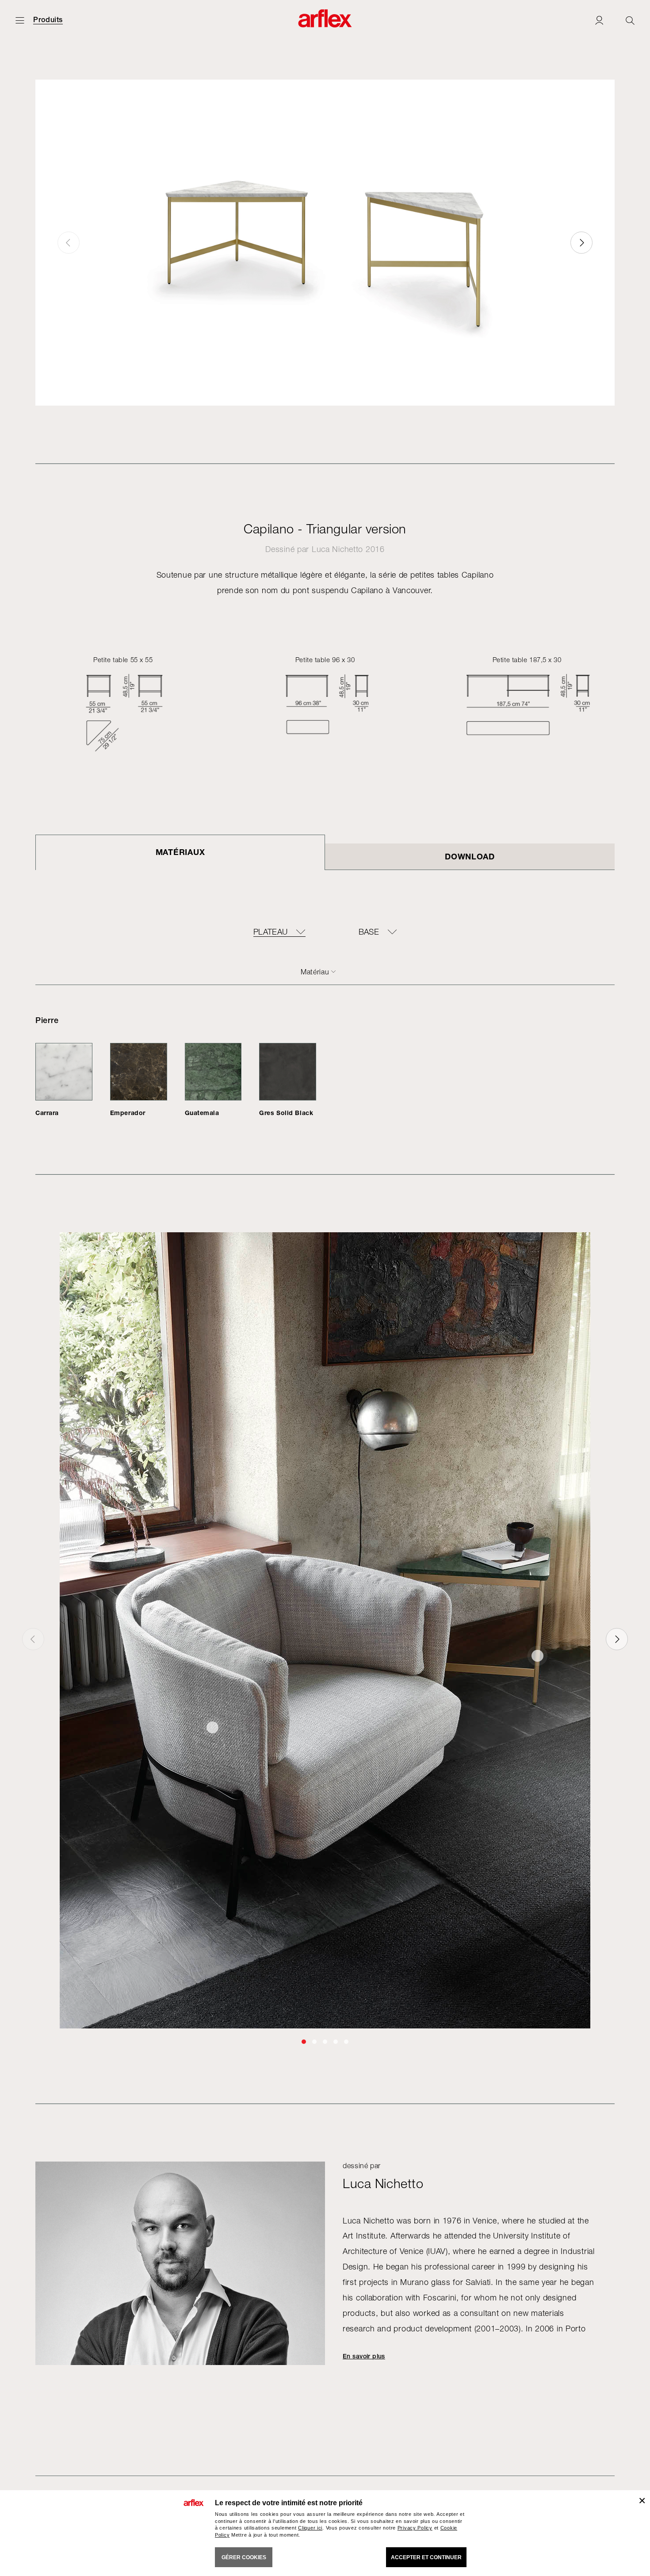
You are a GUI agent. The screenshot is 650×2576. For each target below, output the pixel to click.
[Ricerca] (630, 20)
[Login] (599, 20)
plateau (271, 932)
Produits (48, 20)
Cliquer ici (310, 2528)
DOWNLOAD (470, 856)
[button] (581, 243)
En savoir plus (364, 2356)
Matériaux (180, 852)
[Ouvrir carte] (20, 20)
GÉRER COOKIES (244, 2557)
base (369, 932)
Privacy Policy (415, 2528)
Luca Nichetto (337, 549)
